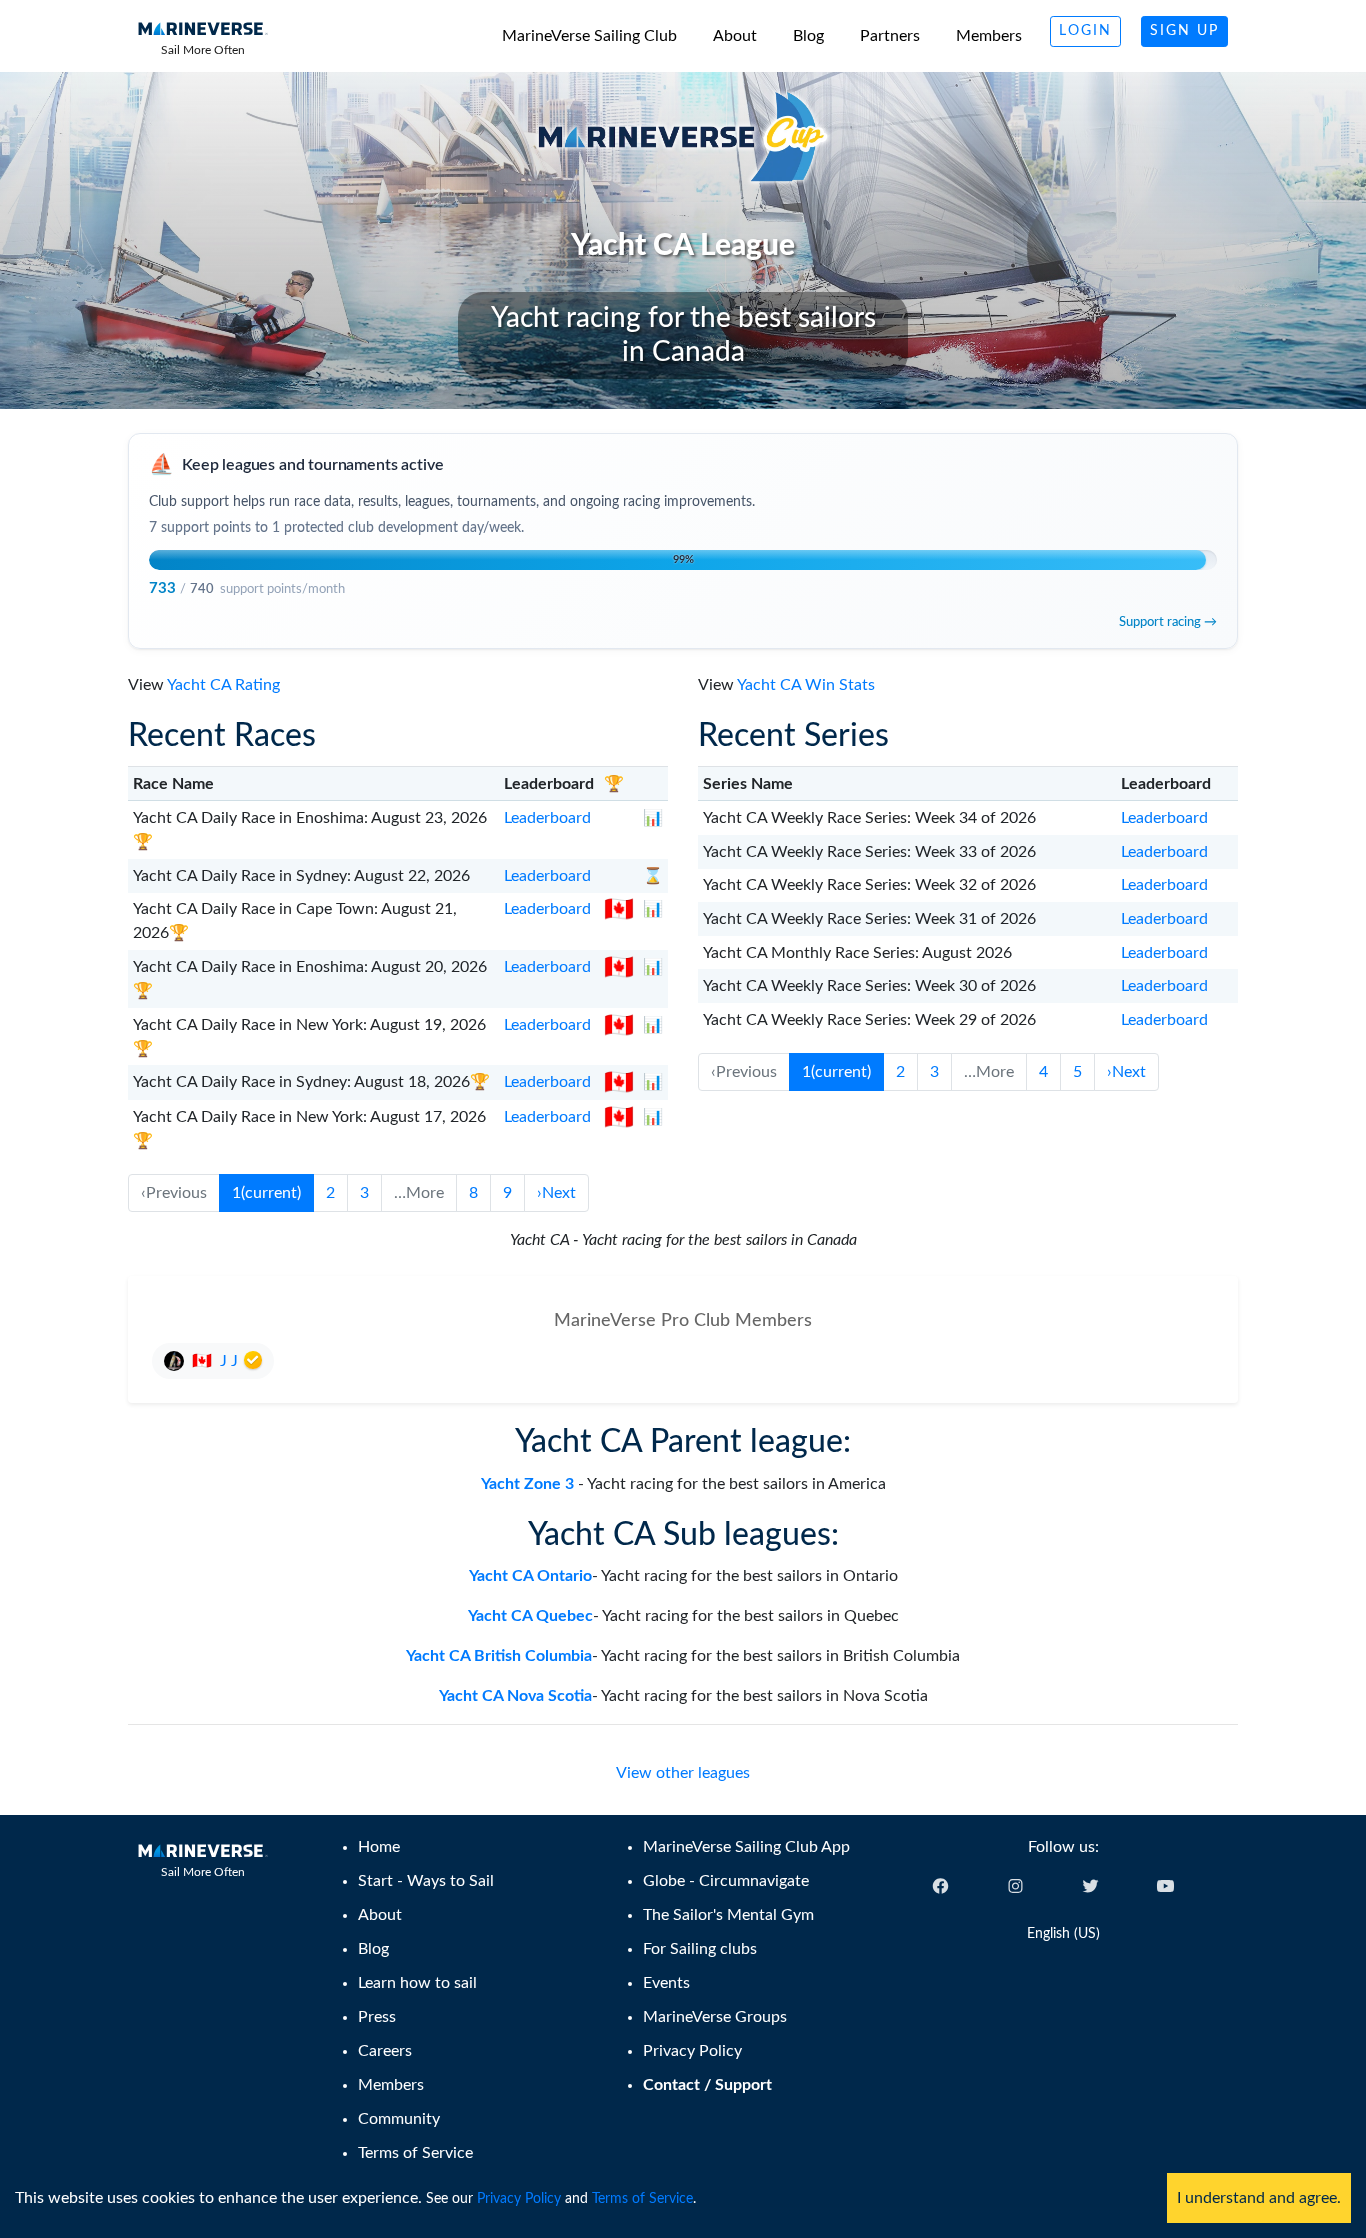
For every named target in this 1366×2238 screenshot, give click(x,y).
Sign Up (1184, 31)
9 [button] (507, 1193)
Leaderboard (547, 818)
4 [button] (1043, 1072)
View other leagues (683, 1773)
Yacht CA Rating (223, 685)
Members (989, 36)
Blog (808, 36)
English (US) (1063, 1934)
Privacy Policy (519, 2199)
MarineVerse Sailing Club (589, 36)
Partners (890, 36)
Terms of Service (642, 2199)
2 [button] (330, 1193)
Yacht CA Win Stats (806, 685)
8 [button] (473, 1193)
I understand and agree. (1259, 2198)
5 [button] (1077, 1072)
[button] (556, 1193)
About (735, 36)
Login (1085, 31)
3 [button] (364, 1193)
